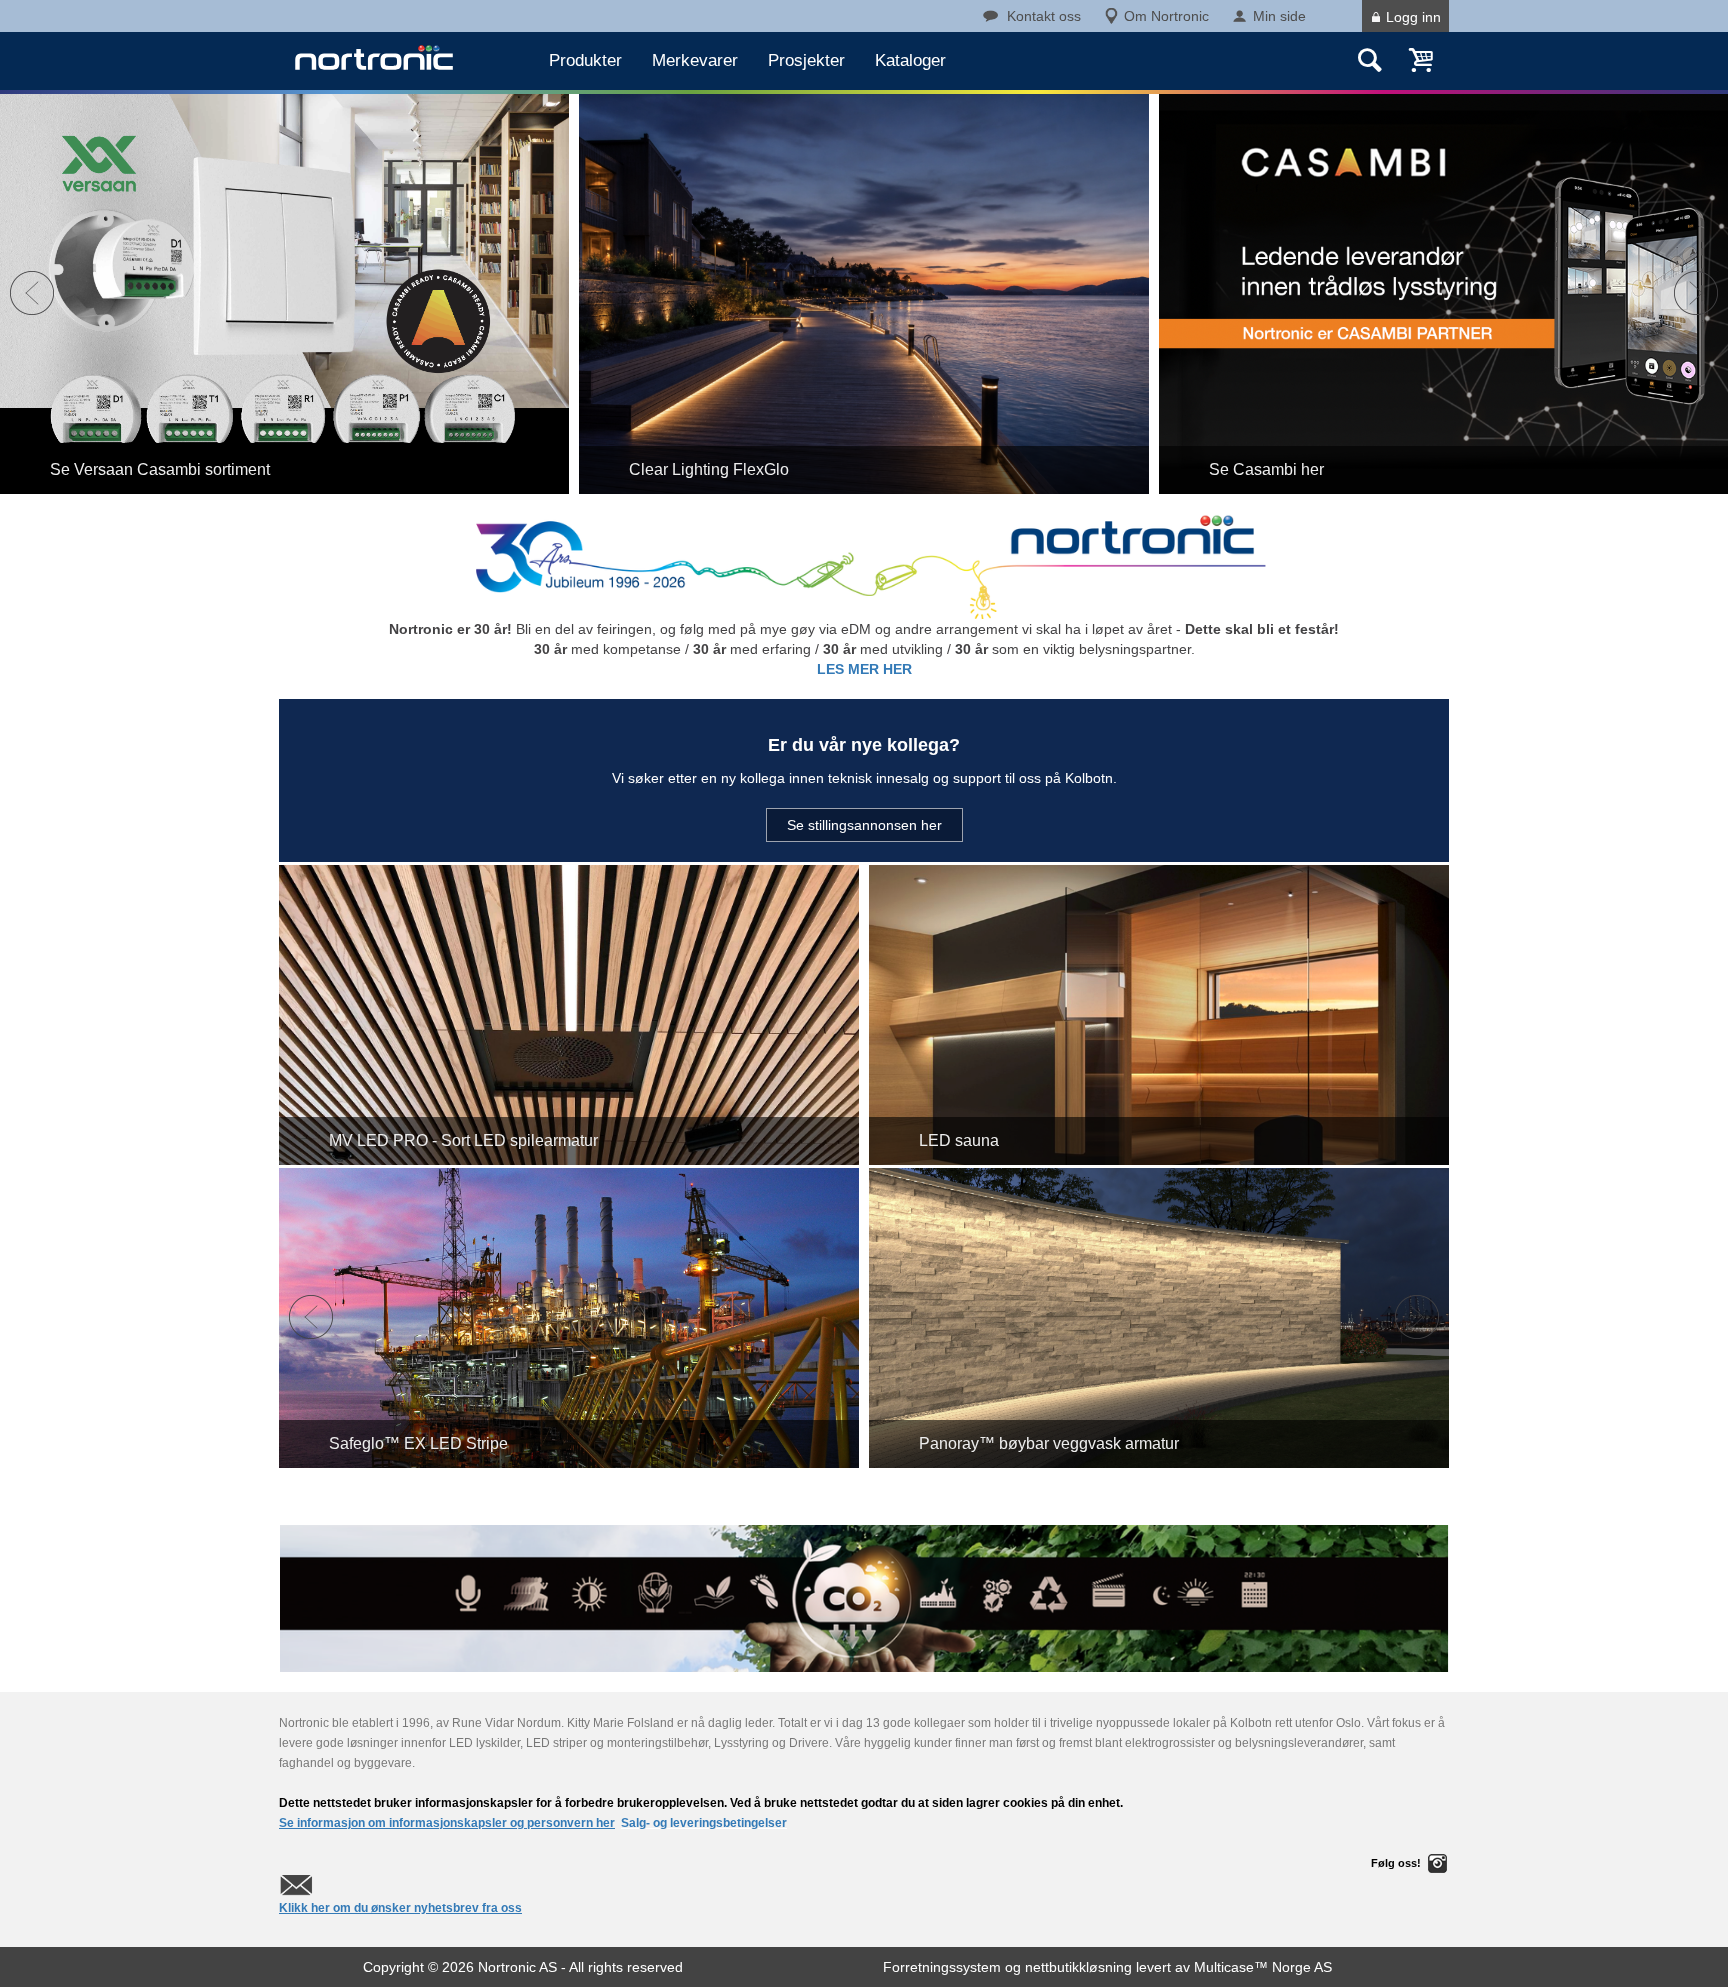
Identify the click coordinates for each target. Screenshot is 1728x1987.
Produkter (585, 60)
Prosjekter (806, 60)
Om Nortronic (1166, 16)
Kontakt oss (1044, 16)
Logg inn (1413, 17)
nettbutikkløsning (1078, 1967)
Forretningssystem (942, 1967)
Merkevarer (695, 60)
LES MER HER (864, 669)
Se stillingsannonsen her (864, 825)
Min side (1279, 16)
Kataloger (910, 60)
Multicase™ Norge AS (1263, 1967)
